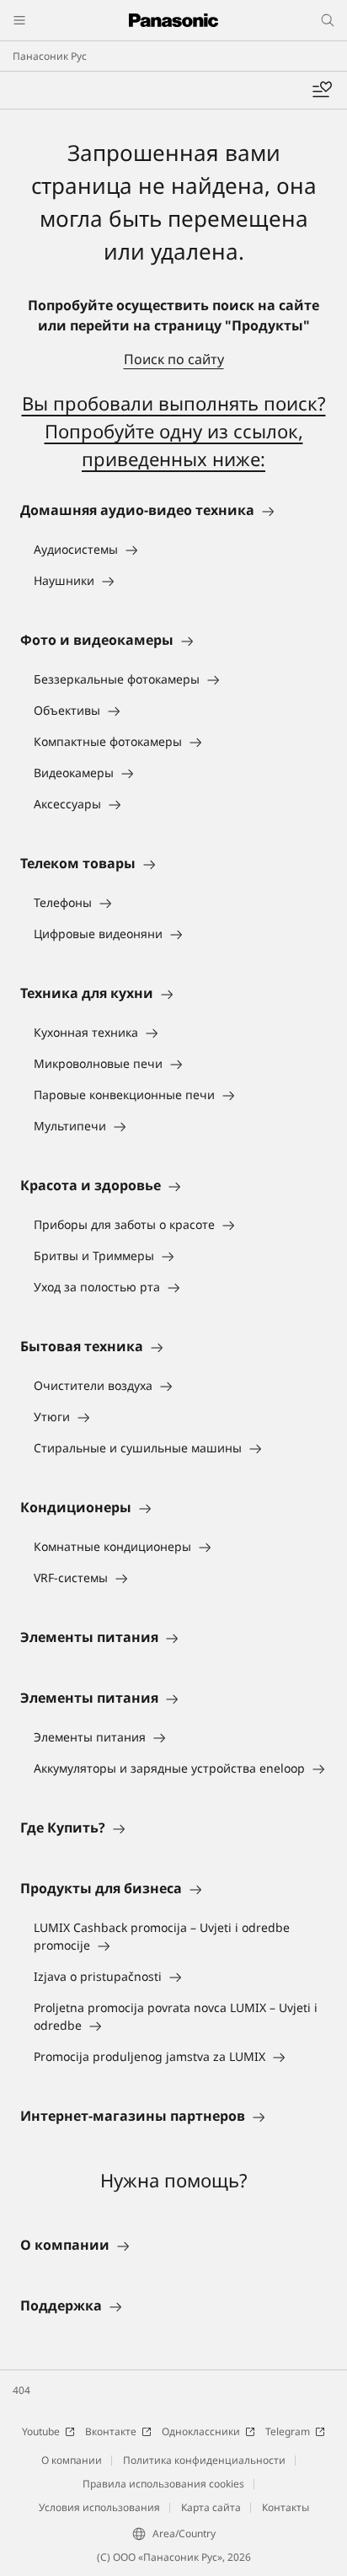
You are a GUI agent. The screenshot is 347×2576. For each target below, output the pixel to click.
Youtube (41, 2431)
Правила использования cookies (163, 2484)
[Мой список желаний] (322, 90)
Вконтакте (111, 2431)
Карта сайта (211, 2507)
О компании (72, 2460)
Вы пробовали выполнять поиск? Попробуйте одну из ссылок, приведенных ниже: (174, 431)
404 (21, 2390)
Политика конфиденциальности (204, 2460)
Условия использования (99, 2507)
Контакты (286, 2507)
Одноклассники (201, 2431)
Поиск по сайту (174, 359)
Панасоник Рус (50, 56)
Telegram (288, 2431)
